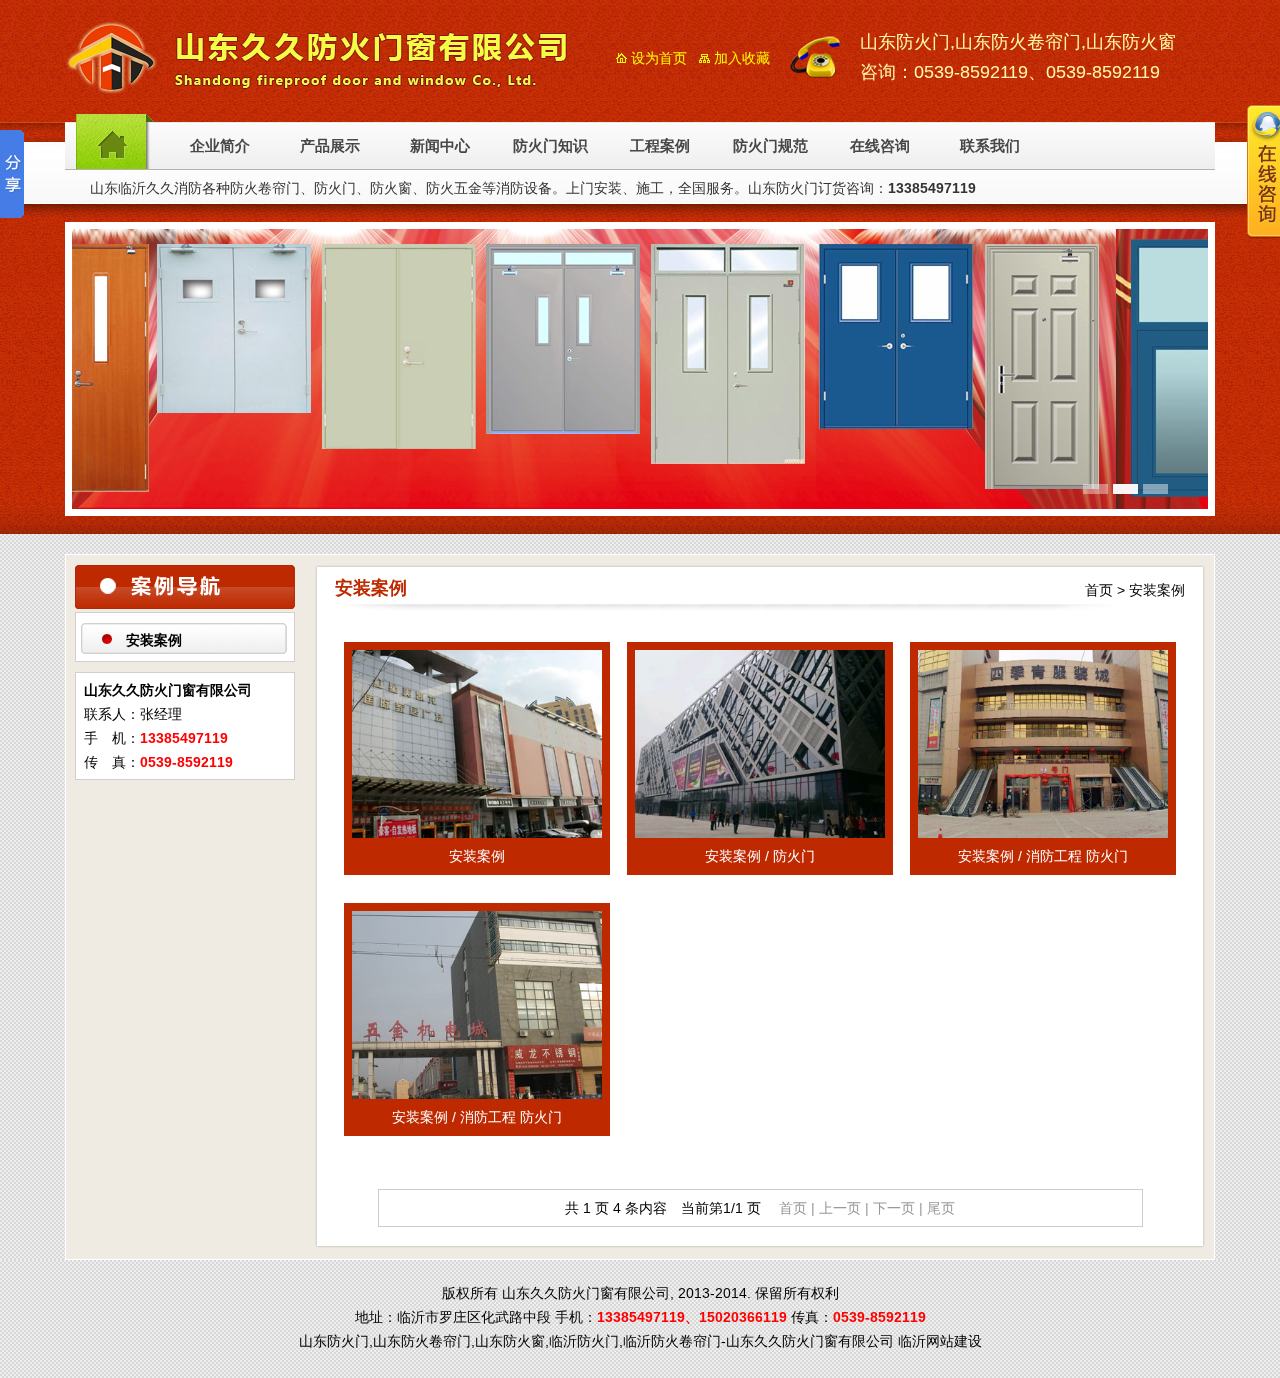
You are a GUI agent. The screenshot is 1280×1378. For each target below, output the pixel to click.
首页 (1099, 590)
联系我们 (990, 146)
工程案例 (660, 146)
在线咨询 (880, 146)
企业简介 (220, 146)
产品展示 (330, 146)
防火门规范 (770, 146)
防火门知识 (550, 146)
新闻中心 (440, 146)
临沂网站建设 (940, 1341)
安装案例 (154, 640)
